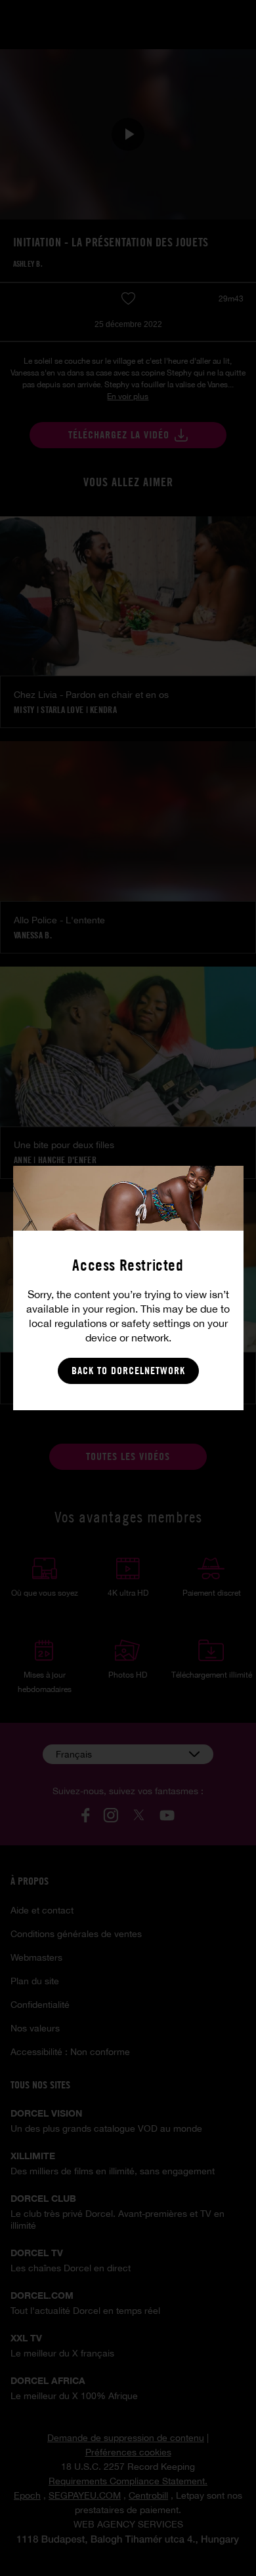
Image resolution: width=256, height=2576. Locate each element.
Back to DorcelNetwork (128, 1371)
